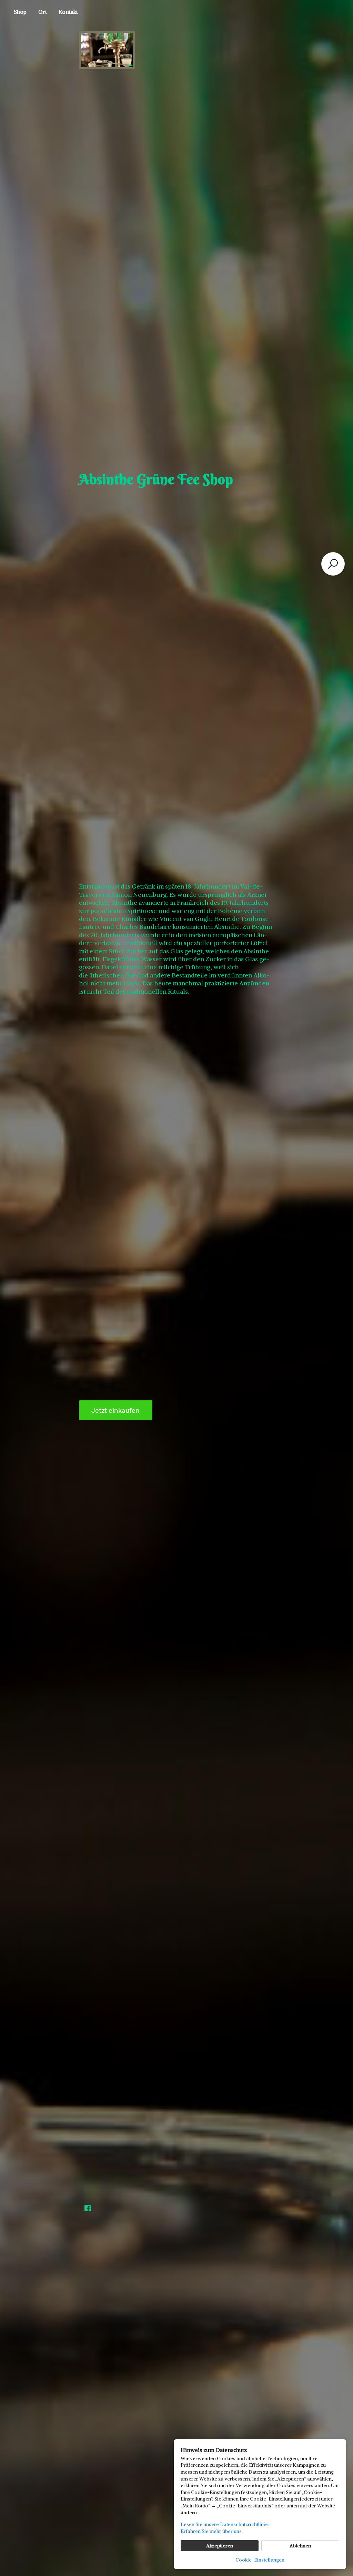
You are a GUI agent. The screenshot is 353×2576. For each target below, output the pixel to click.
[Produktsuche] (333, 564)
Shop (20, 12)
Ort (43, 12)
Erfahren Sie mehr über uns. (212, 2531)
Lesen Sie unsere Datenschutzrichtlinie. (225, 2524)
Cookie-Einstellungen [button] (260, 2560)
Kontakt (68, 12)
